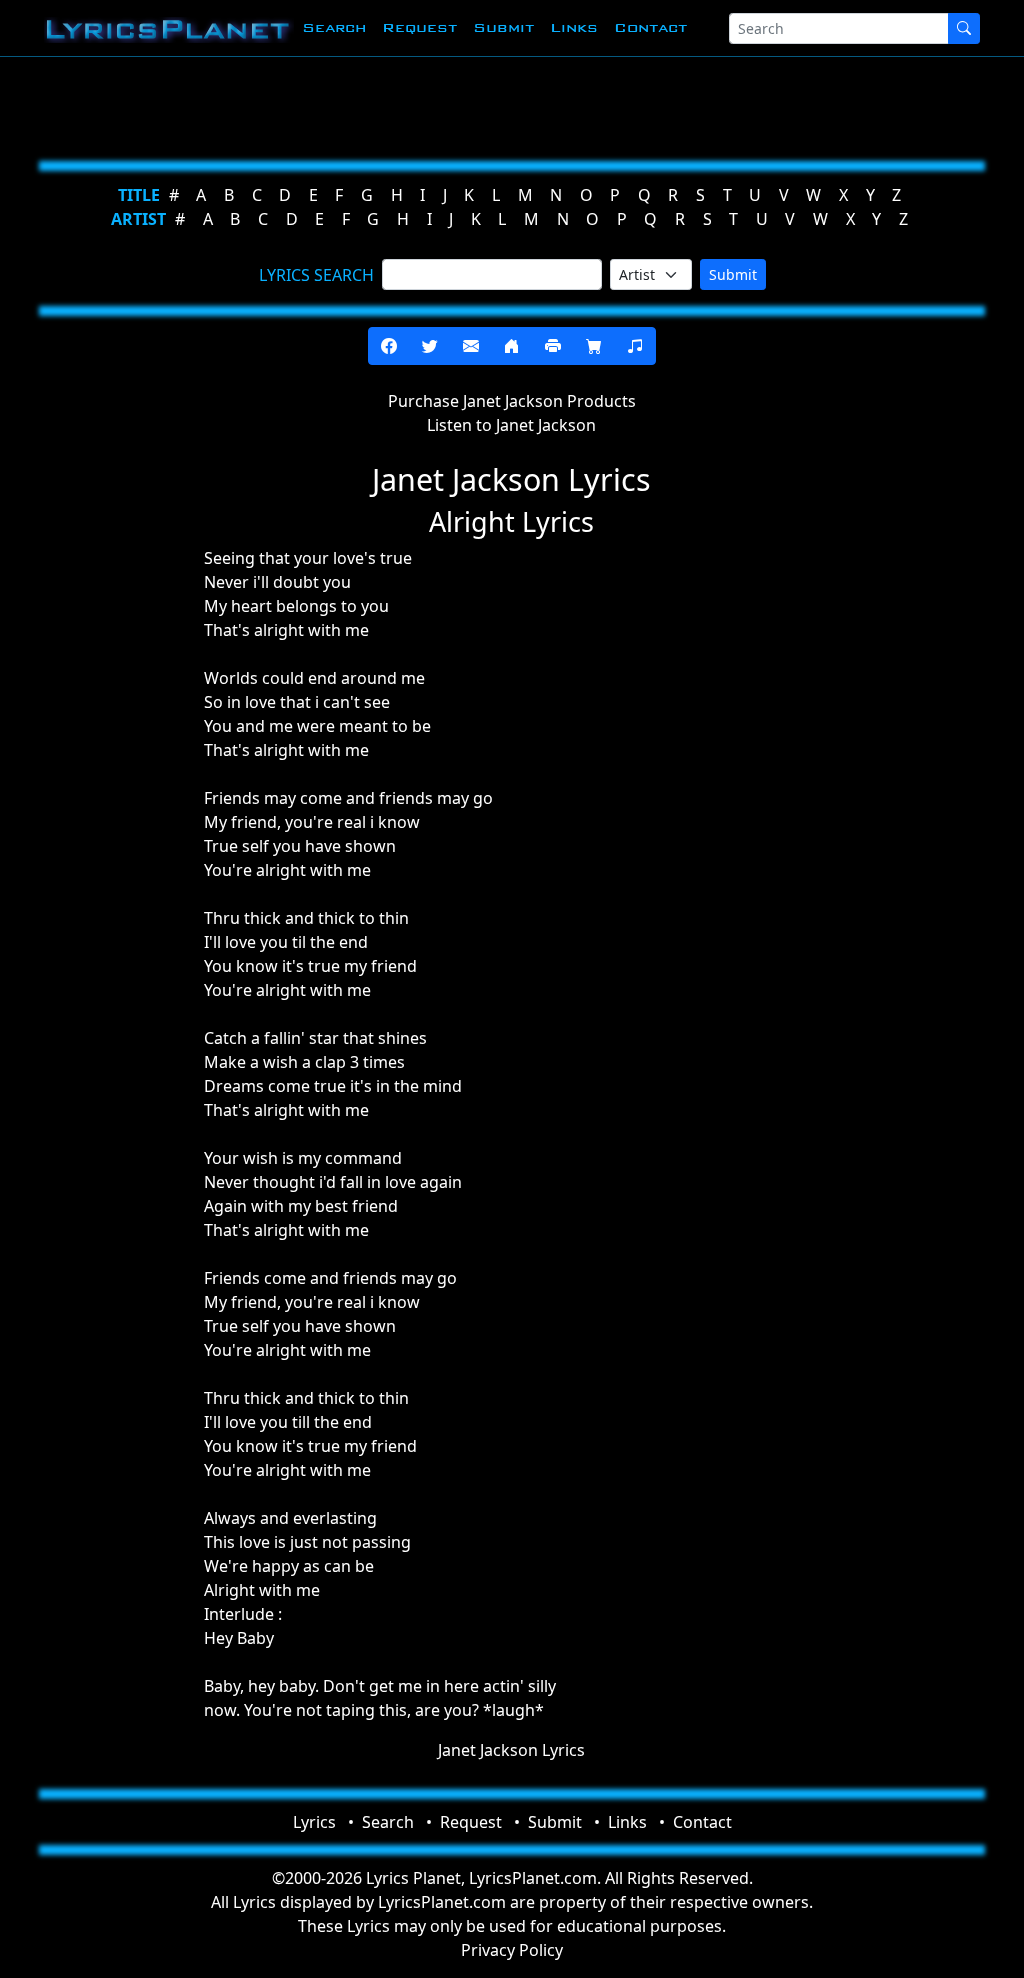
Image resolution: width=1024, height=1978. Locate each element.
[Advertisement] (512, 105)
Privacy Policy (512, 1950)
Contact (650, 27)
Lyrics (314, 1822)
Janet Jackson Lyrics (511, 1750)
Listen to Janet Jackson (511, 425)
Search (334, 27)
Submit (503, 27)
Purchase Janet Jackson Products (512, 401)
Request (419, 27)
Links (574, 27)
